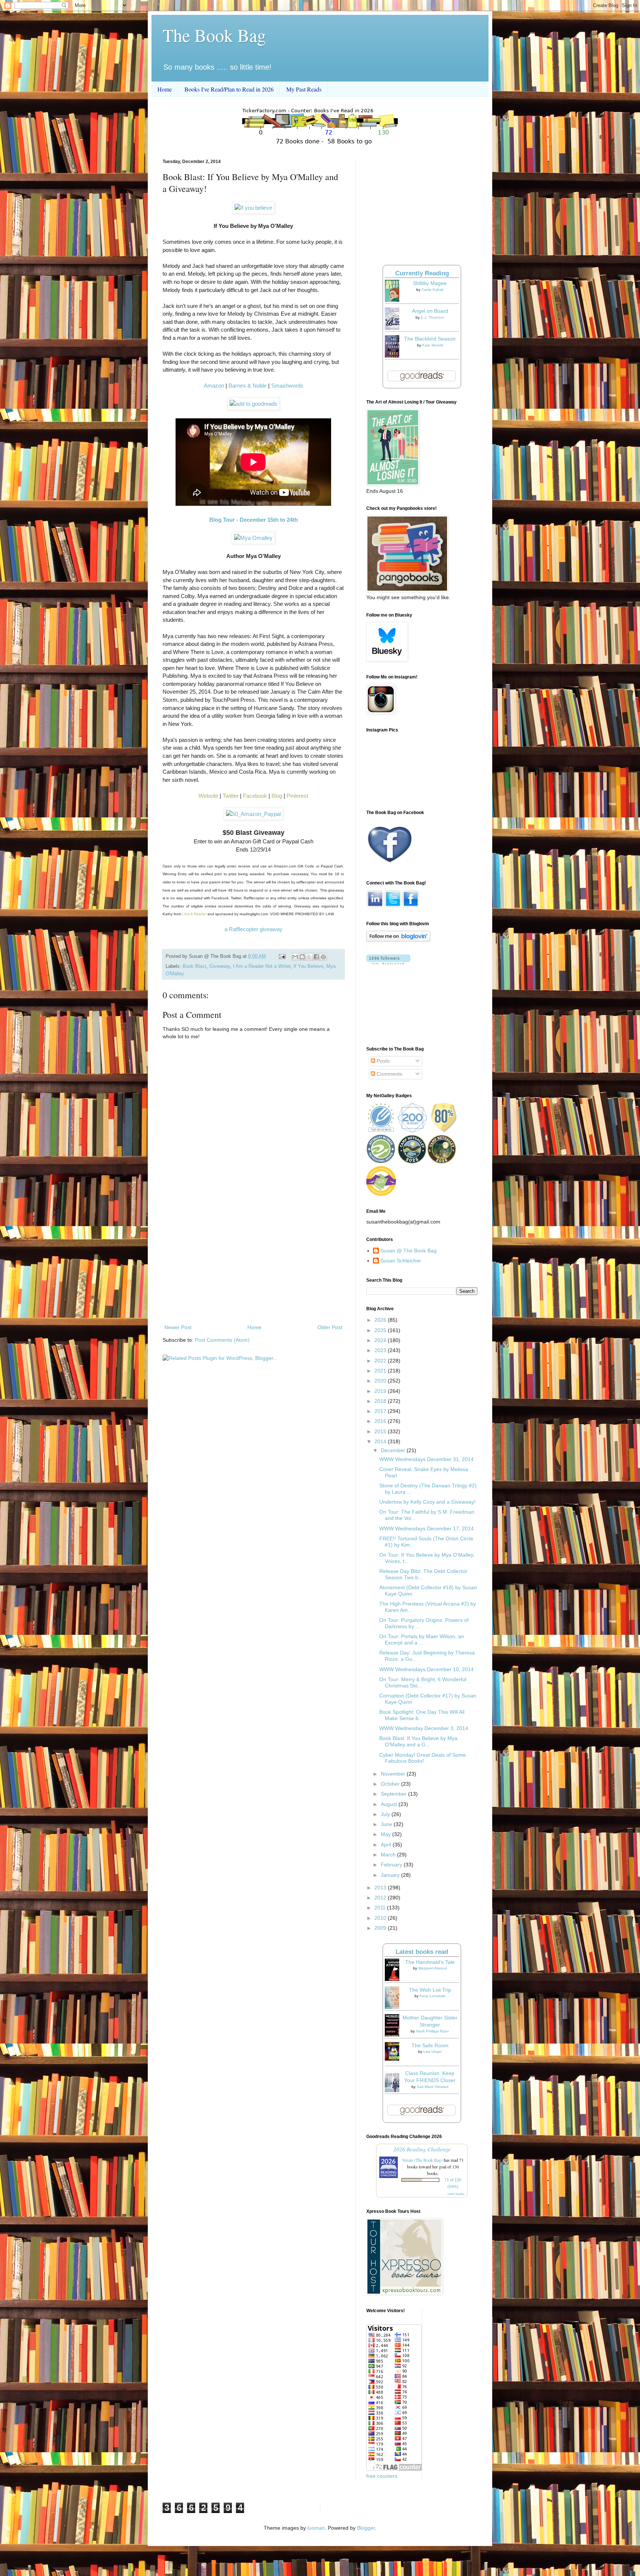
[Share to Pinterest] (323, 957)
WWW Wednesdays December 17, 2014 (426, 1528)
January (391, 1875)
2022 (381, 1361)
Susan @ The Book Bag (409, 1251)
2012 (381, 1898)
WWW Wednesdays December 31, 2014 (426, 1459)
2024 (381, 1340)
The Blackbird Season (430, 339)
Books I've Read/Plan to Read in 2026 (229, 89)
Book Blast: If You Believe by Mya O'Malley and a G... (418, 1741)
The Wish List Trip (430, 1990)
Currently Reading (422, 273)
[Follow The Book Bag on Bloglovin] (398, 940)
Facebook (255, 796)
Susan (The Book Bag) (422, 2160)
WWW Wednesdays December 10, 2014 (426, 1669)
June (387, 1824)
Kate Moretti (433, 345)
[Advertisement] (253, 1262)
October (391, 1784)
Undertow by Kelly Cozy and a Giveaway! (427, 1502)
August (390, 1804)
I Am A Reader (194, 914)
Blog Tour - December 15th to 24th (254, 520)
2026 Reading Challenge (422, 2149)
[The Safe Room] (394, 2059)
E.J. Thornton (432, 317)
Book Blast (194, 966)
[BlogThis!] (302, 957)
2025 (381, 1330)
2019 (381, 1391)
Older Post (330, 1327)
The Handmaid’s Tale (430, 1962)
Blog (277, 796)
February (392, 1865)
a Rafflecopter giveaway (254, 929)
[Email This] (295, 957)
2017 (381, 1411)
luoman (316, 2528)
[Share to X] (309, 957)
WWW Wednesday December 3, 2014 (424, 1728)
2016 (381, 1421)
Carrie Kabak (433, 290)
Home (165, 89)
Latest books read (422, 1952)
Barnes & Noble (248, 386)
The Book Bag (214, 35)
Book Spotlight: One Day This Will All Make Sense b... (422, 1715)
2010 (381, 1918)
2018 (381, 1401)
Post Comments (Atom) (222, 1340)
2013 (381, 1888)
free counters (382, 2476)
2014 (381, 1441)
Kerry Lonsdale (433, 1996)
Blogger (366, 2528)
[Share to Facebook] (316, 957)
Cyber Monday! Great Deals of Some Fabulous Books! (423, 1758)
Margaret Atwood (433, 1968)
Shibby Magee (430, 283)
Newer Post (178, 1327)
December (394, 1450)
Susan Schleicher (401, 1261)
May (386, 1834)
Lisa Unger (433, 2051)
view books (456, 2194)
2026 (381, 1320)
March (389, 1855)
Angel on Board (430, 311)
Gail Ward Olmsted (433, 2087)
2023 (381, 1350)
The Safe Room (430, 2045)
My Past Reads (304, 89)
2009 (381, 1928)
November (394, 1774)
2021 (381, 1371)
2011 (381, 1908)
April (387, 1845)
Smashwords (287, 386)
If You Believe (308, 966)
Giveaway (220, 966)
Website (208, 796)
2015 (381, 1431)
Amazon (214, 386)
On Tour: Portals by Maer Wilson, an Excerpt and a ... (422, 1639)
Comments (389, 1074)
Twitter (231, 796)
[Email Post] (282, 956)
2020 (381, 1381)
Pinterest (297, 796)
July (386, 1814)
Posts (382, 1061)
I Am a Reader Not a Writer (262, 966)
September (394, 1794)
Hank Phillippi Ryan (432, 2031)
